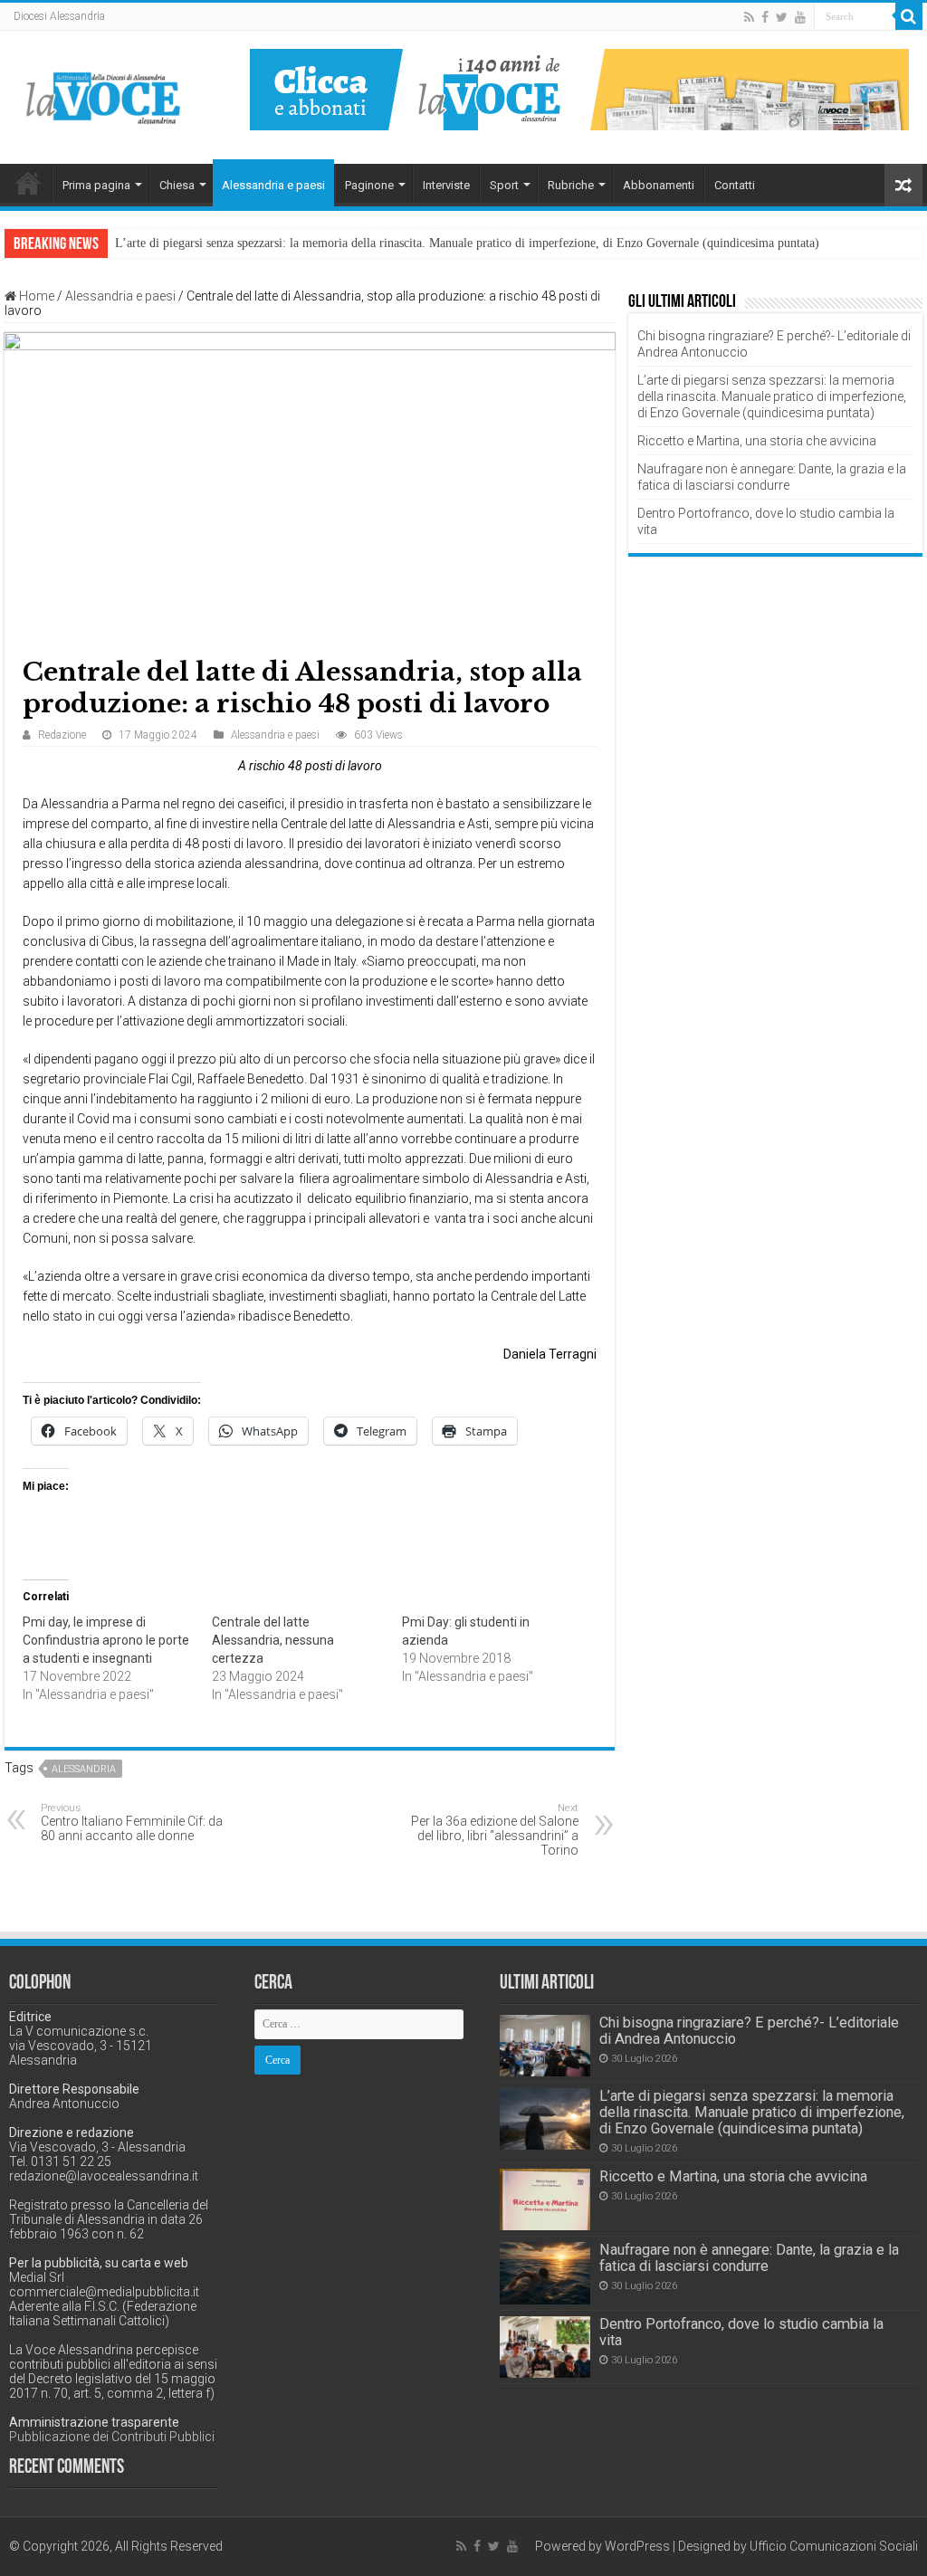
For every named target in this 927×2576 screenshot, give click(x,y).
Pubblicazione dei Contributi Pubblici (112, 2437)
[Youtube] (800, 17)
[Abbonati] (579, 89)
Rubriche (571, 185)
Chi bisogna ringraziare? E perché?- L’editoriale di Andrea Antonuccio (749, 2031)
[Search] (909, 16)
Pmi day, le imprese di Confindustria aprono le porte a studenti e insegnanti (106, 1640)
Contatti (735, 185)
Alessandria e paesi (273, 185)
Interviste (446, 185)
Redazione (62, 735)
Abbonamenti (659, 185)
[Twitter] (782, 17)
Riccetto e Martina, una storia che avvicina (757, 441)
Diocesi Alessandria (59, 16)
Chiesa (177, 185)
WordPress (637, 2546)
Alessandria (84, 1769)
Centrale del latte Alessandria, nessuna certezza (273, 1640)
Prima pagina (96, 185)
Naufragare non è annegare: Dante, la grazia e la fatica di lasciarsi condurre (749, 2258)
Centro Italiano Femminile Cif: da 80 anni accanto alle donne (132, 1822)
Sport (504, 185)
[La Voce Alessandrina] (104, 95)
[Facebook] (765, 17)
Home (28, 183)
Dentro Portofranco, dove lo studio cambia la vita (741, 2332)
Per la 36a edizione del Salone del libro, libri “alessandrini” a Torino (495, 1830)
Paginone (369, 185)
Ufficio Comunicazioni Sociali (834, 2546)
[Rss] (749, 17)
